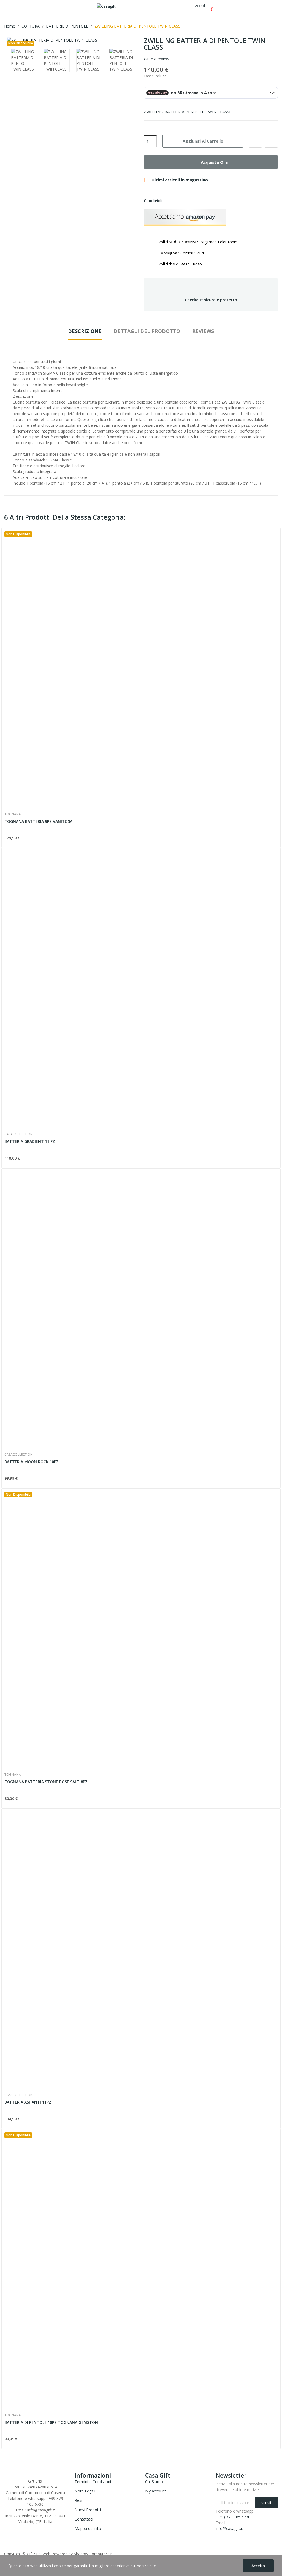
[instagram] (17, 2527)
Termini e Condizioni (93, 2482)
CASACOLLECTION (19, 1134)
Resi (78, 2500)
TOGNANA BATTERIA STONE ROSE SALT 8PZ (46, 1782)
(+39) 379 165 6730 (233, 2517)
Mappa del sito (88, 2528)
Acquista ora (214, 162)
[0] (207, 6)
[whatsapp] (29, 2527)
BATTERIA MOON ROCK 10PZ (32, 1462)
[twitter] (11, 2527)
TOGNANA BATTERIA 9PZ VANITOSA (38, 821)
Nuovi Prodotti (88, 2510)
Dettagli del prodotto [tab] (147, 331)
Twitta (178, 201)
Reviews (203, 331)
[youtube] (23, 2527)
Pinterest (188, 201)
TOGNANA (13, 814)
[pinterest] (35, 2527)
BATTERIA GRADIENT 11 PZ (30, 1141)
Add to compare (271, 141)
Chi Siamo (154, 2482)
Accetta (258, 2566)
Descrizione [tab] (85, 331)
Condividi (169, 201)
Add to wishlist (255, 141)
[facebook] (6, 2527)
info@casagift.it (229, 2528)
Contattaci (84, 2519)
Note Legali (85, 2491)
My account (156, 2491)
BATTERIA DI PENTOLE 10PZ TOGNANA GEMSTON (51, 2422)
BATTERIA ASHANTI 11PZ (28, 2102)
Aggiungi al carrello (203, 141)
